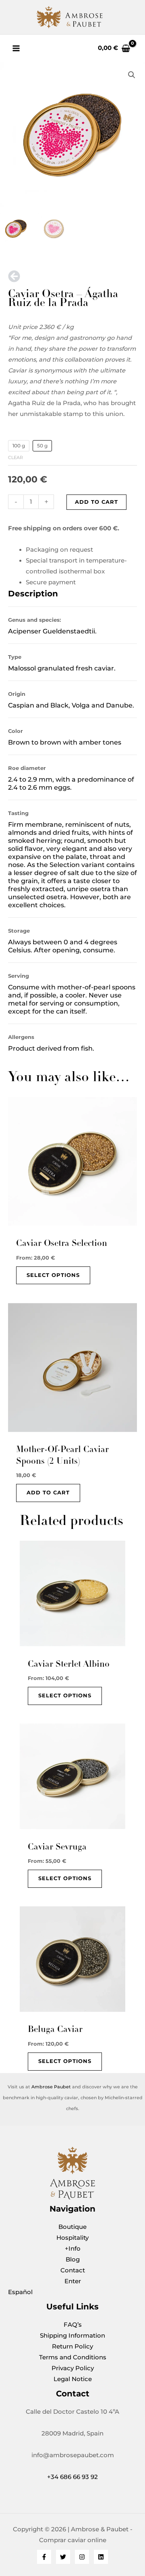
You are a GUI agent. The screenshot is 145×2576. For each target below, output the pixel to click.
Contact (73, 2270)
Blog (73, 2259)
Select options (53, 1275)
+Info (73, 2249)
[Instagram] (82, 2557)
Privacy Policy (73, 2368)
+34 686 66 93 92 (72, 2477)
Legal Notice (73, 2379)
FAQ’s (73, 2325)
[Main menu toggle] (16, 48)
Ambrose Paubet (51, 2087)
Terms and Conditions (73, 2357)
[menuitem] (72, 2292)
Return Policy (72, 2346)
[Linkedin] (101, 2557)
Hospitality (72, 2238)
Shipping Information (72, 2336)
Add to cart (96, 502)
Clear (16, 457)
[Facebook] (44, 2557)
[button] (132, 75)
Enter (73, 2281)
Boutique (72, 2227)
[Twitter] (63, 2557)
